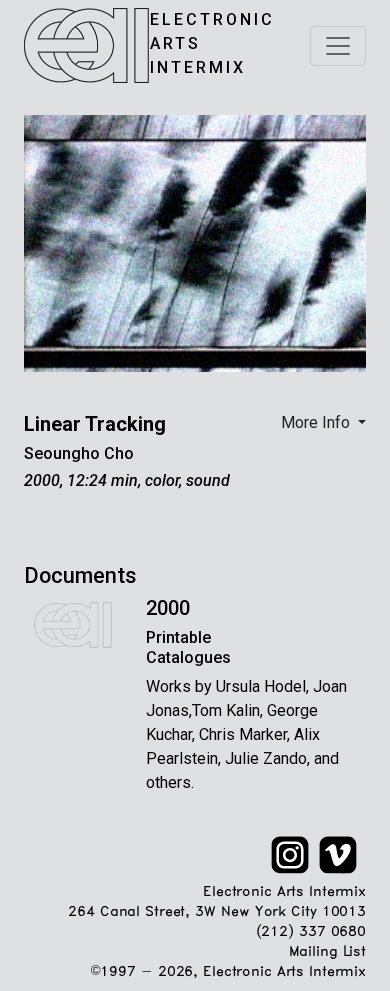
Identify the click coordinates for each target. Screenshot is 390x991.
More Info (317, 422)
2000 (168, 608)
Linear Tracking (95, 424)
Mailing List (327, 952)
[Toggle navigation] (338, 46)
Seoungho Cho (79, 453)
